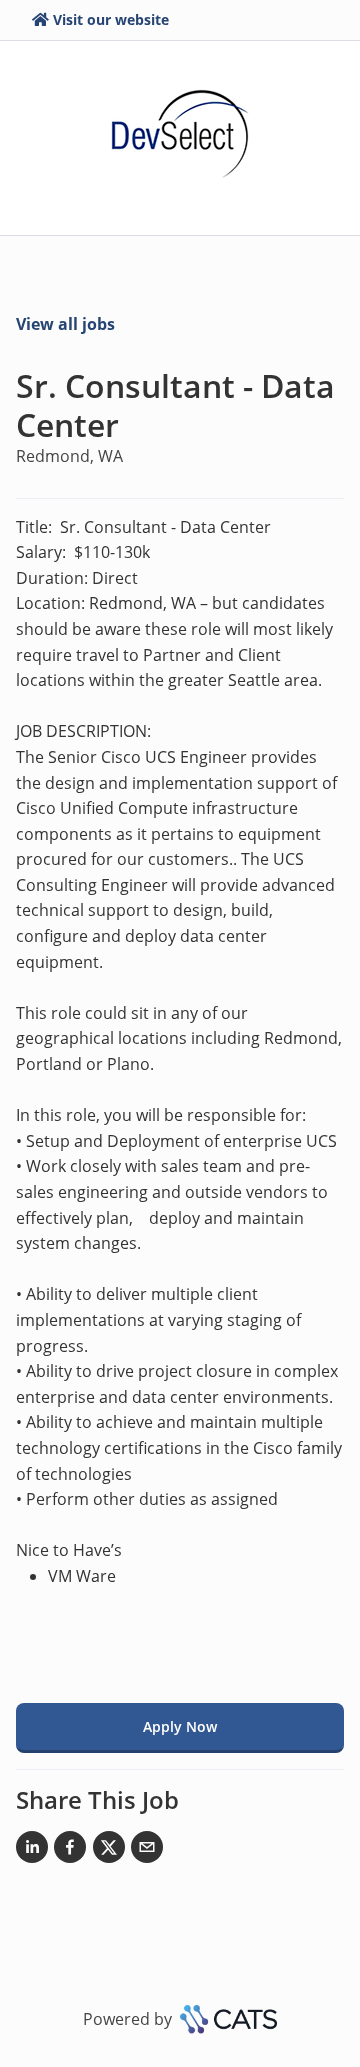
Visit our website (111, 19)
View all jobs (65, 324)
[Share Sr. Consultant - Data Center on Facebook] (70, 1851)
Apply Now (180, 1726)
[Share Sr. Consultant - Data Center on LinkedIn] (32, 1851)
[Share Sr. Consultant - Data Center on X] (109, 1851)
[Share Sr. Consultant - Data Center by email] (147, 1851)
